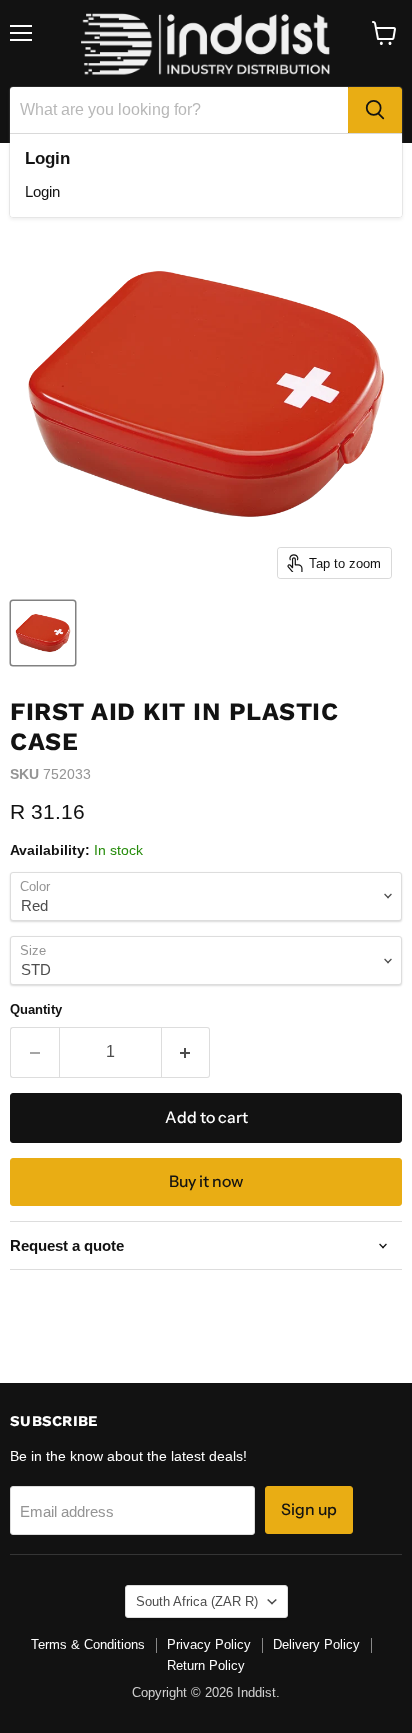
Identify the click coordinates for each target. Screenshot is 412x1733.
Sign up (309, 1509)
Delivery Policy (316, 1644)
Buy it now (206, 1181)
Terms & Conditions (88, 1644)
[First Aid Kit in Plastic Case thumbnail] (43, 633)
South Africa (197, 1601)
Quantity (36, 1009)
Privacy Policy (209, 1644)
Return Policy (206, 1665)
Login (42, 191)
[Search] (375, 110)
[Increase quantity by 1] (186, 1052)
